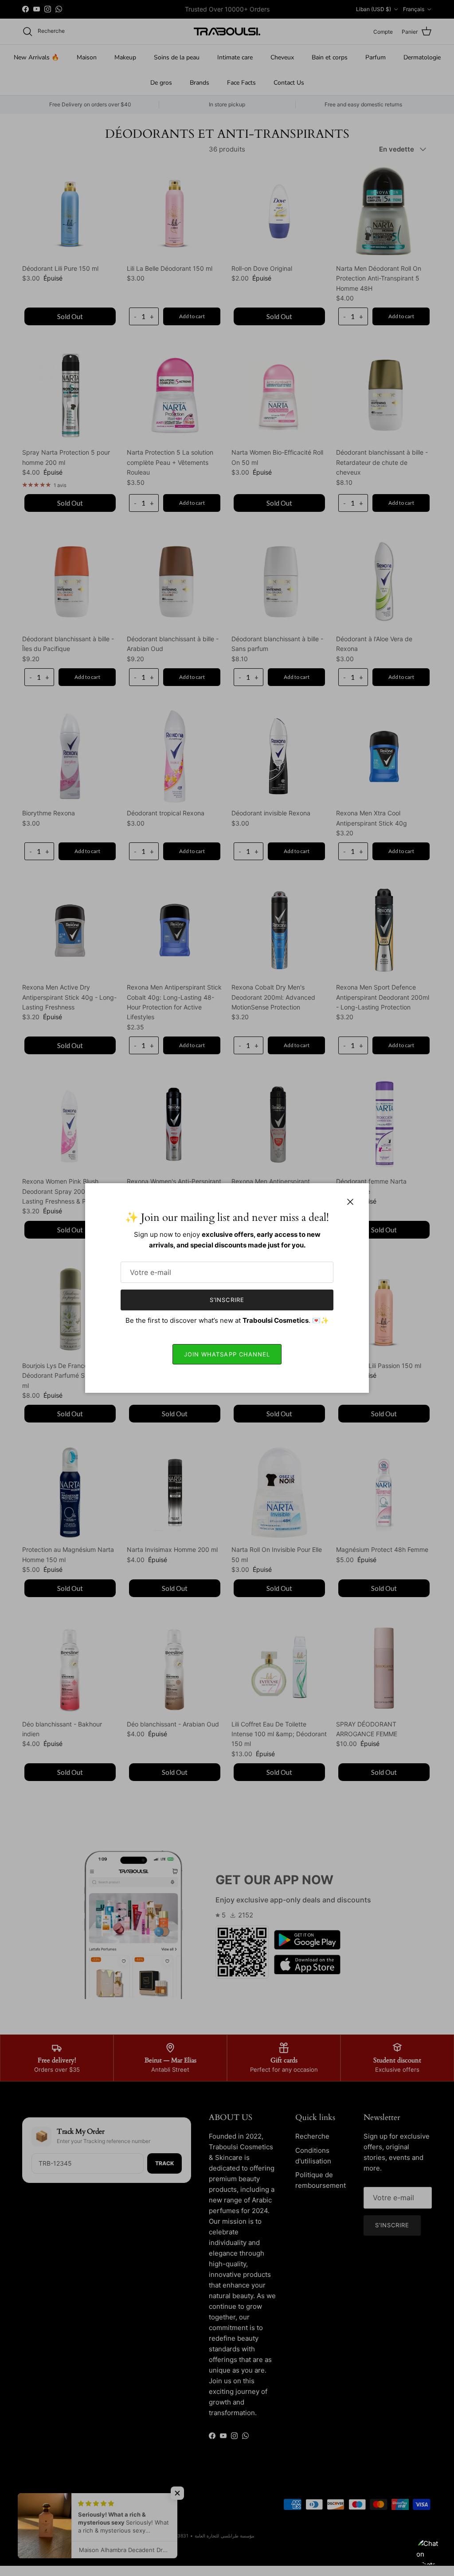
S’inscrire (227, 1300)
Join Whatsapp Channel (227, 1354)
